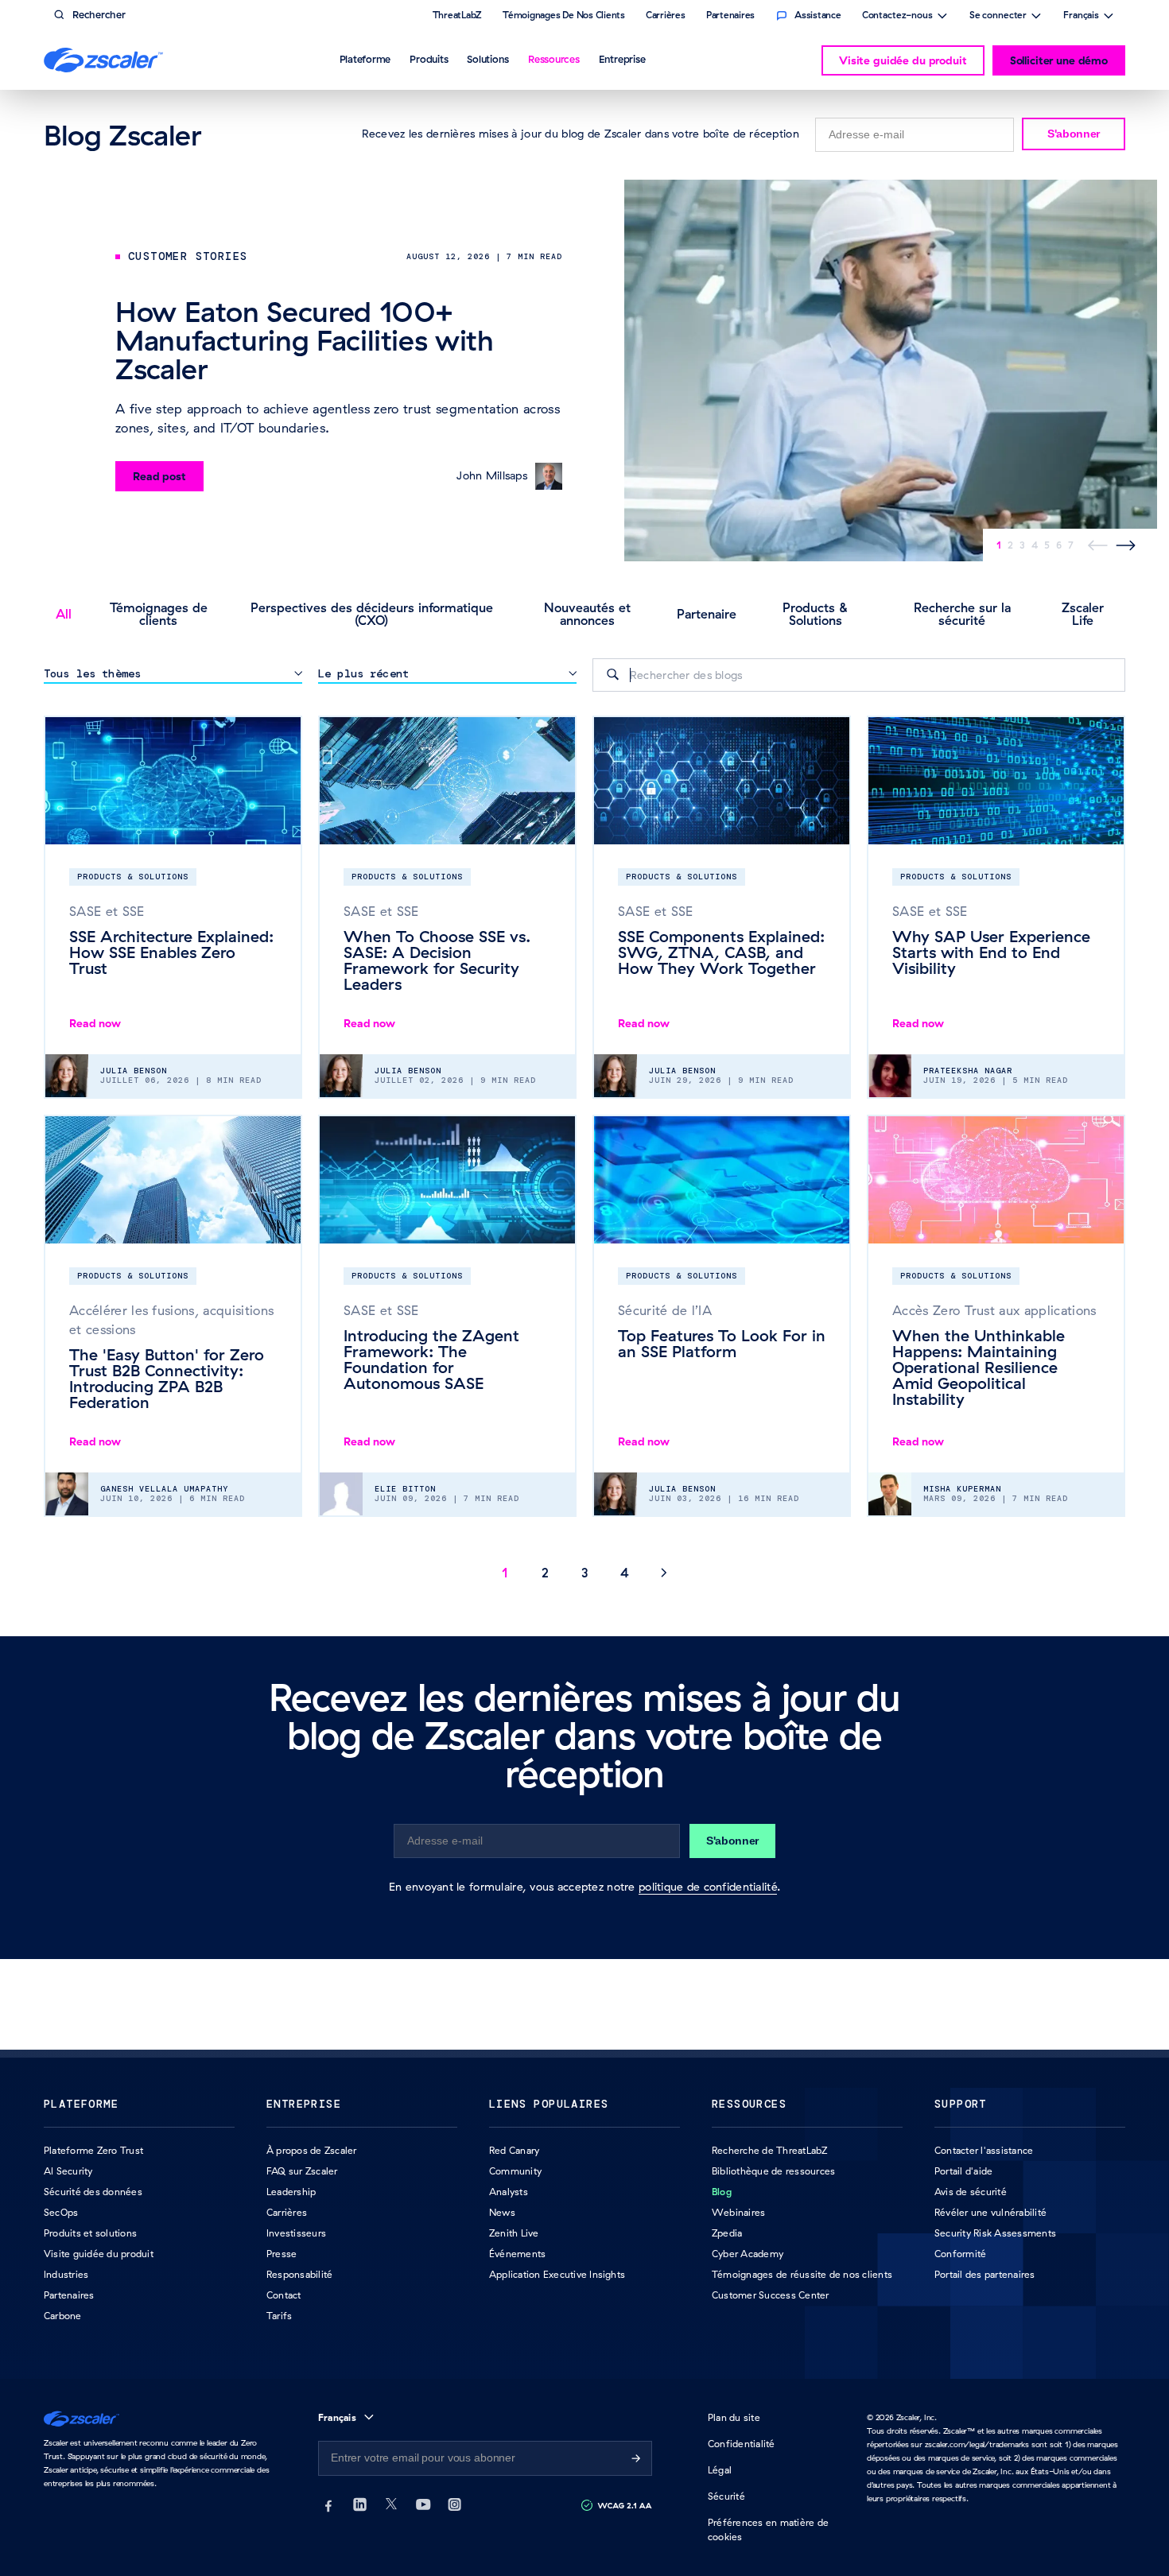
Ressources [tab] (554, 59)
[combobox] (859, 675)
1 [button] (505, 1573)
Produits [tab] (429, 59)
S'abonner (1074, 134)
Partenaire (707, 614)
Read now (95, 1023)
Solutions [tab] (488, 59)
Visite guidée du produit (903, 60)
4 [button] (625, 1573)
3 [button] (585, 1573)
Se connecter (998, 17)
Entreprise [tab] (622, 59)
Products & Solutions (816, 614)
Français (1081, 17)
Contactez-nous (897, 17)
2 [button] (545, 1573)
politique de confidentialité (708, 1887)
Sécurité (726, 2496)
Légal (720, 2470)
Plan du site (734, 2417)
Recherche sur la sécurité (962, 614)
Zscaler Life (1083, 614)
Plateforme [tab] (365, 59)
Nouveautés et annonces (587, 614)
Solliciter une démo (1059, 60)
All (64, 614)
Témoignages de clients (159, 614)
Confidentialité (742, 2444)
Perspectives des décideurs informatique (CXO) (372, 614)
